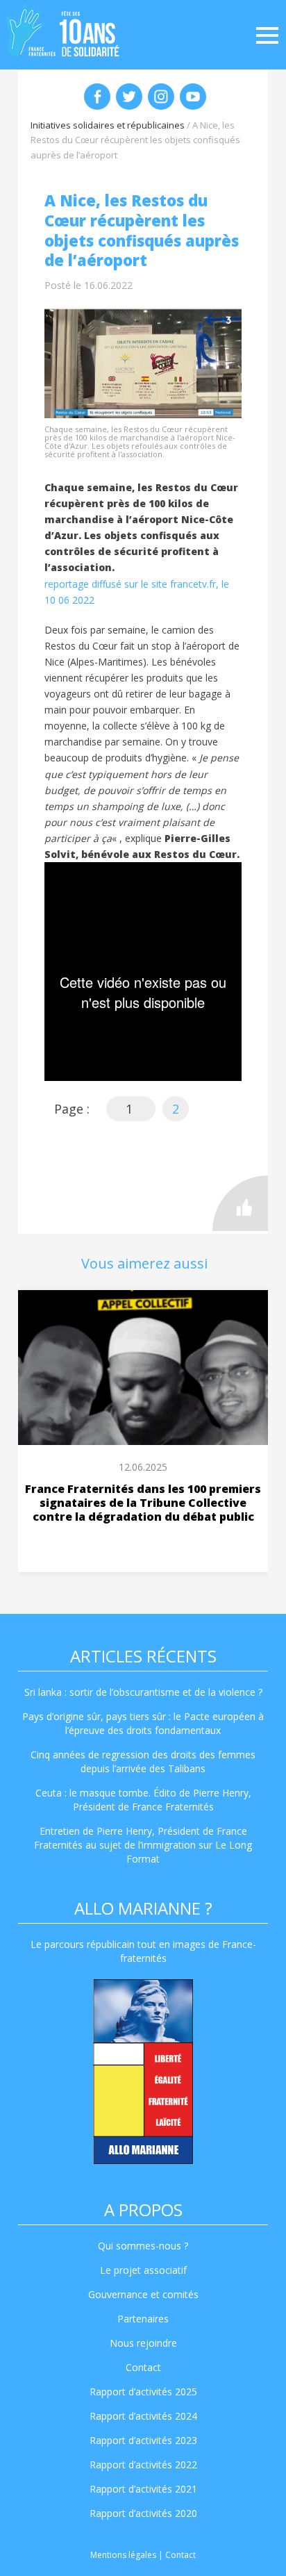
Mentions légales (123, 2555)
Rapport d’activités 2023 (143, 2440)
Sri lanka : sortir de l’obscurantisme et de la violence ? (143, 1692)
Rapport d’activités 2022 (143, 2464)
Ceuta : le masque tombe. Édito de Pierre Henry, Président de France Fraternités (143, 1800)
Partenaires (143, 2319)
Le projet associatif (143, 2270)
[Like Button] (240, 1203)
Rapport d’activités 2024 (143, 2416)
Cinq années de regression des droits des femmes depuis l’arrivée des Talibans (143, 1761)
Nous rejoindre (143, 2343)
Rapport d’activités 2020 (143, 2513)
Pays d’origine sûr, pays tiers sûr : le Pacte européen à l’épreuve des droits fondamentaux (143, 1723)
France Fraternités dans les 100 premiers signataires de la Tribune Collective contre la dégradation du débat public (143, 1503)
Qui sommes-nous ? (143, 2246)
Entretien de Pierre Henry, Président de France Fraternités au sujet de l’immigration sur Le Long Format (143, 1845)
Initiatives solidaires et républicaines (108, 125)
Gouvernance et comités (143, 2294)
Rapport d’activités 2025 (143, 2392)
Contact (143, 2367)
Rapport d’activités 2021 (143, 2489)
